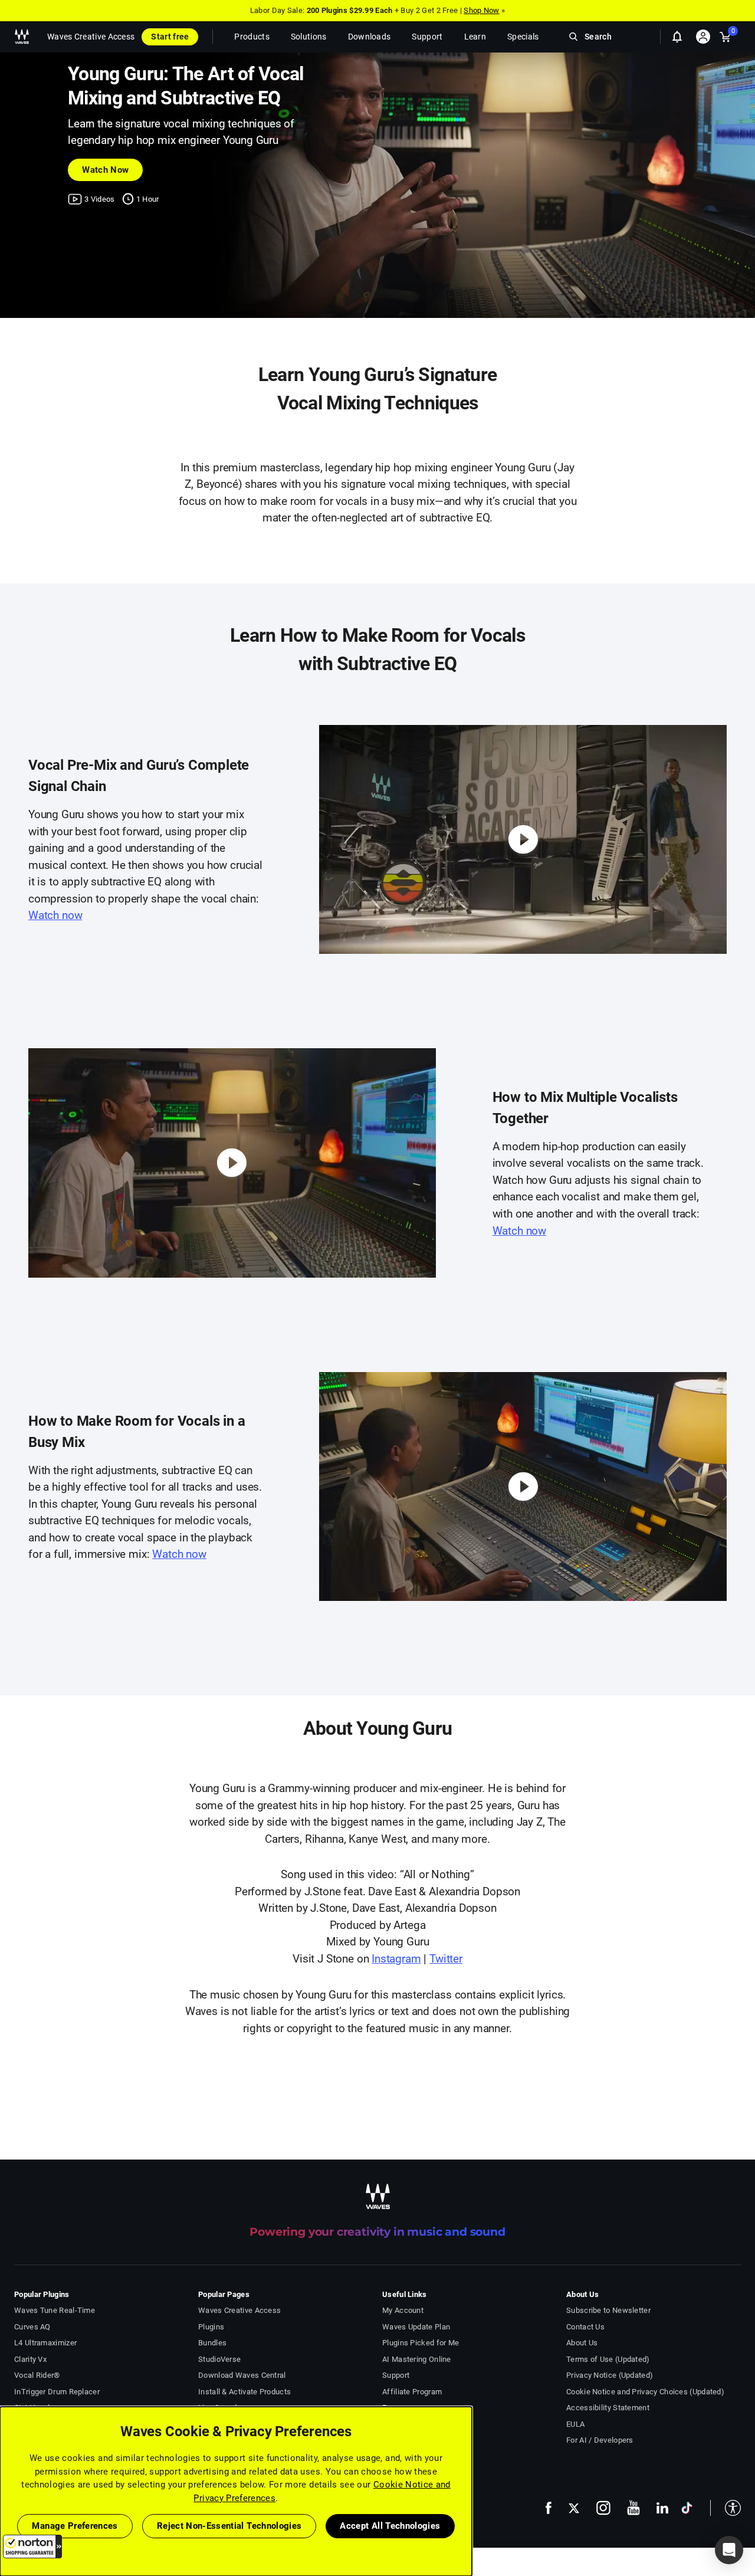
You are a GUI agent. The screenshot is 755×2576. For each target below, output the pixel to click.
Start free (170, 37)
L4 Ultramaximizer (45, 2343)
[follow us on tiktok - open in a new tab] (687, 2508)
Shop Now (481, 10)
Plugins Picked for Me (421, 2343)
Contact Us (585, 2327)
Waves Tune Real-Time (55, 2310)
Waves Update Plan (416, 2327)
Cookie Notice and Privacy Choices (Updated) (645, 2392)
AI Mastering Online (417, 2359)
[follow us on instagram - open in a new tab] (603, 2508)
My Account (403, 2310)
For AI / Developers (600, 2440)
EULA (575, 2424)
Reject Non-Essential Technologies (229, 2526)
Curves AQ (32, 2327)
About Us (582, 2343)
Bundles (212, 2343)
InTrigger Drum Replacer (57, 2392)
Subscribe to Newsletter (608, 2310)
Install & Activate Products (244, 2392)
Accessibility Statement (608, 2408)
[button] (32, 2547)
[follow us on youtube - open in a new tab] (633, 2508)
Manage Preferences (75, 2526)
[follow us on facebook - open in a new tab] (549, 2508)
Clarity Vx (30, 2359)
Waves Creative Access (91, 37)
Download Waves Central (242, 2375)
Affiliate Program (412, 2392)
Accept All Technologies (390, 2526)
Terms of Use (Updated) (608, 2359)
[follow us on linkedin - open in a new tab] (662, 2508)
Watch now (55, 915)
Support (396, 2375)
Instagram (396, 1959)
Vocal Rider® (37, 2375)
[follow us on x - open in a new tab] (574, 2508)
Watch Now (105, 170)
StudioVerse (219, 2359)
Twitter (446, 1959)
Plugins (211, 2327)
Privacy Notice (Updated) (610, 2375)
